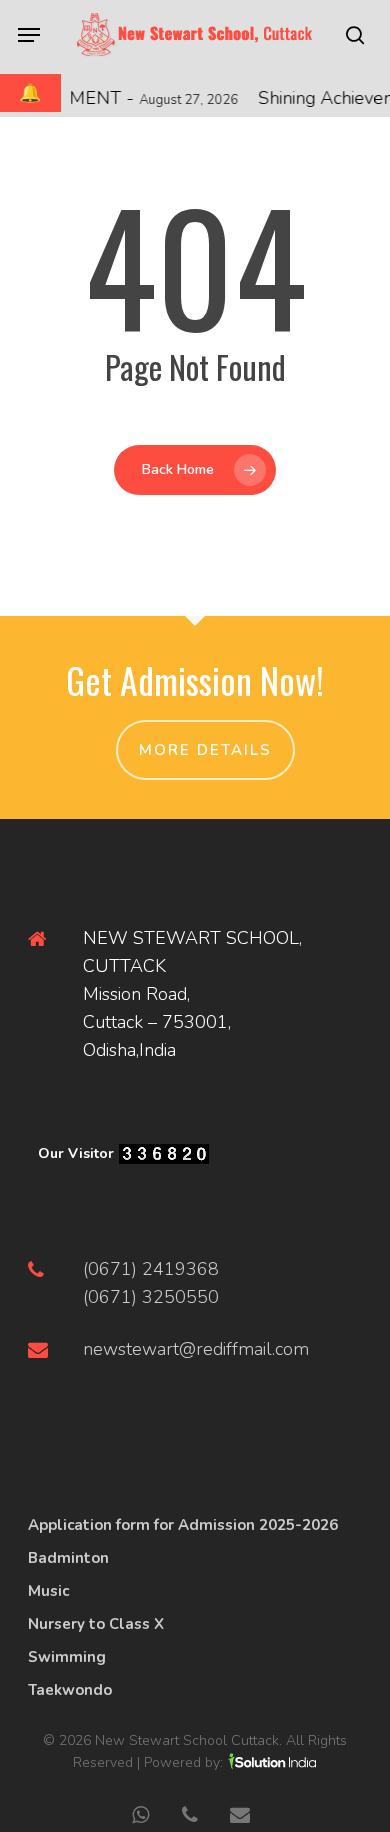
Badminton (68, 1558)
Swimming (67, 1657)
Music (48, 1591)
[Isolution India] (272, 1762)
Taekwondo (70, 1690)
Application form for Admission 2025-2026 (183, 1525)
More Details (205, 750)
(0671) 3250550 (151, 1297)
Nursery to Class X (96, 1624)
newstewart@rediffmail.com (196, 1349)
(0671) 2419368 (151, 1269)
